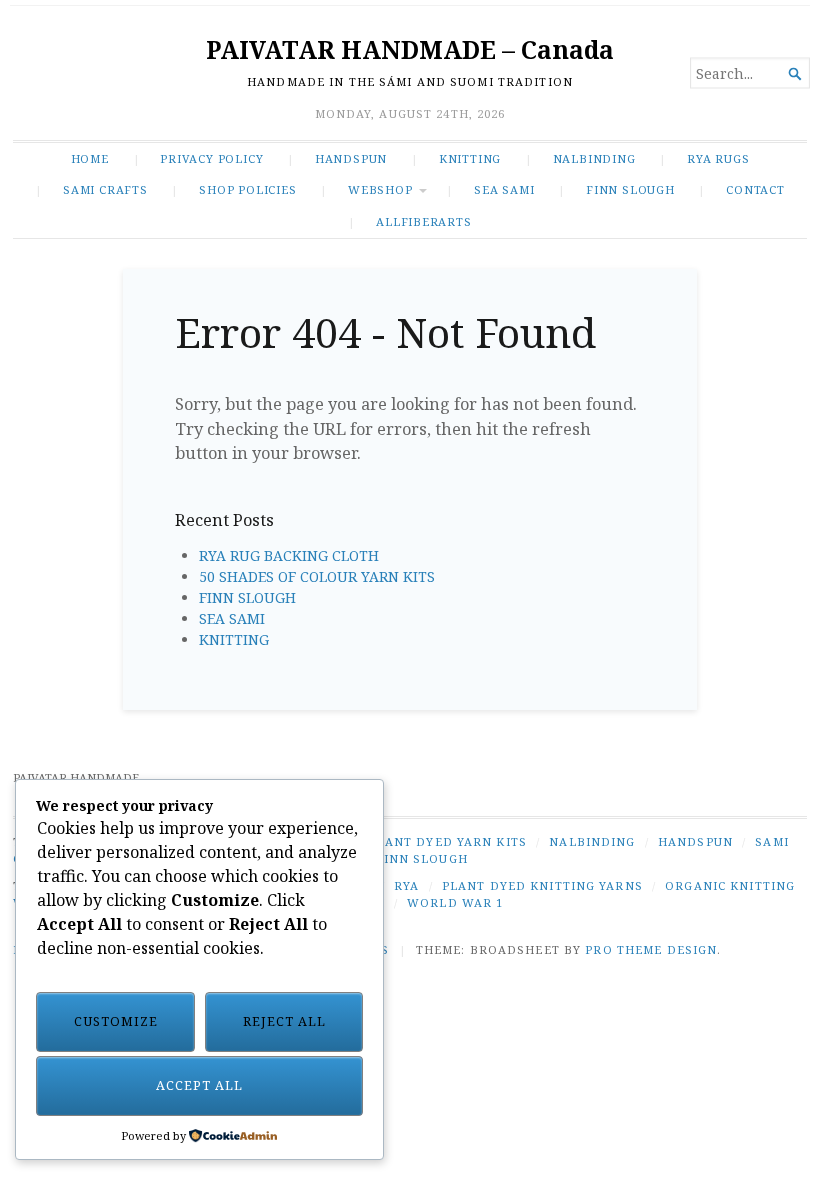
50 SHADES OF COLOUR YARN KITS (317, 576)
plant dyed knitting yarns (542, 885)
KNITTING (470, 158)
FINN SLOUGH (630, 189)
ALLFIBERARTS (423, 221)
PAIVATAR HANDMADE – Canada (410, 49)
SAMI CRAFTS (105, 189)
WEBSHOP (380, 189)
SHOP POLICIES (247, 189)
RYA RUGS (718, 158)
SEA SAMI (504, 189)
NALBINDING (594, 158)
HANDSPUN (351, 158)
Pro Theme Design (651, 949)
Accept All (199, 1085)
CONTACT (755, 189)
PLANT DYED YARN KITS (448, 841)
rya (406, 885)
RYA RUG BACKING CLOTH (289, 555)
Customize (116, 1021)
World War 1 (455, 902)
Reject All (284, 1021)
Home (90, 158)
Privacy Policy (211, 158)
